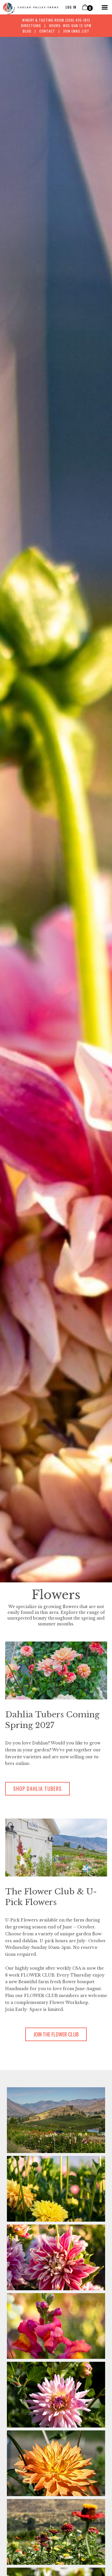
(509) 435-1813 (78, 20)
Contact (47, 31)
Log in (71, 7)
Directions (31, 26)
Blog (27, 31)
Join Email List (76, 31)
